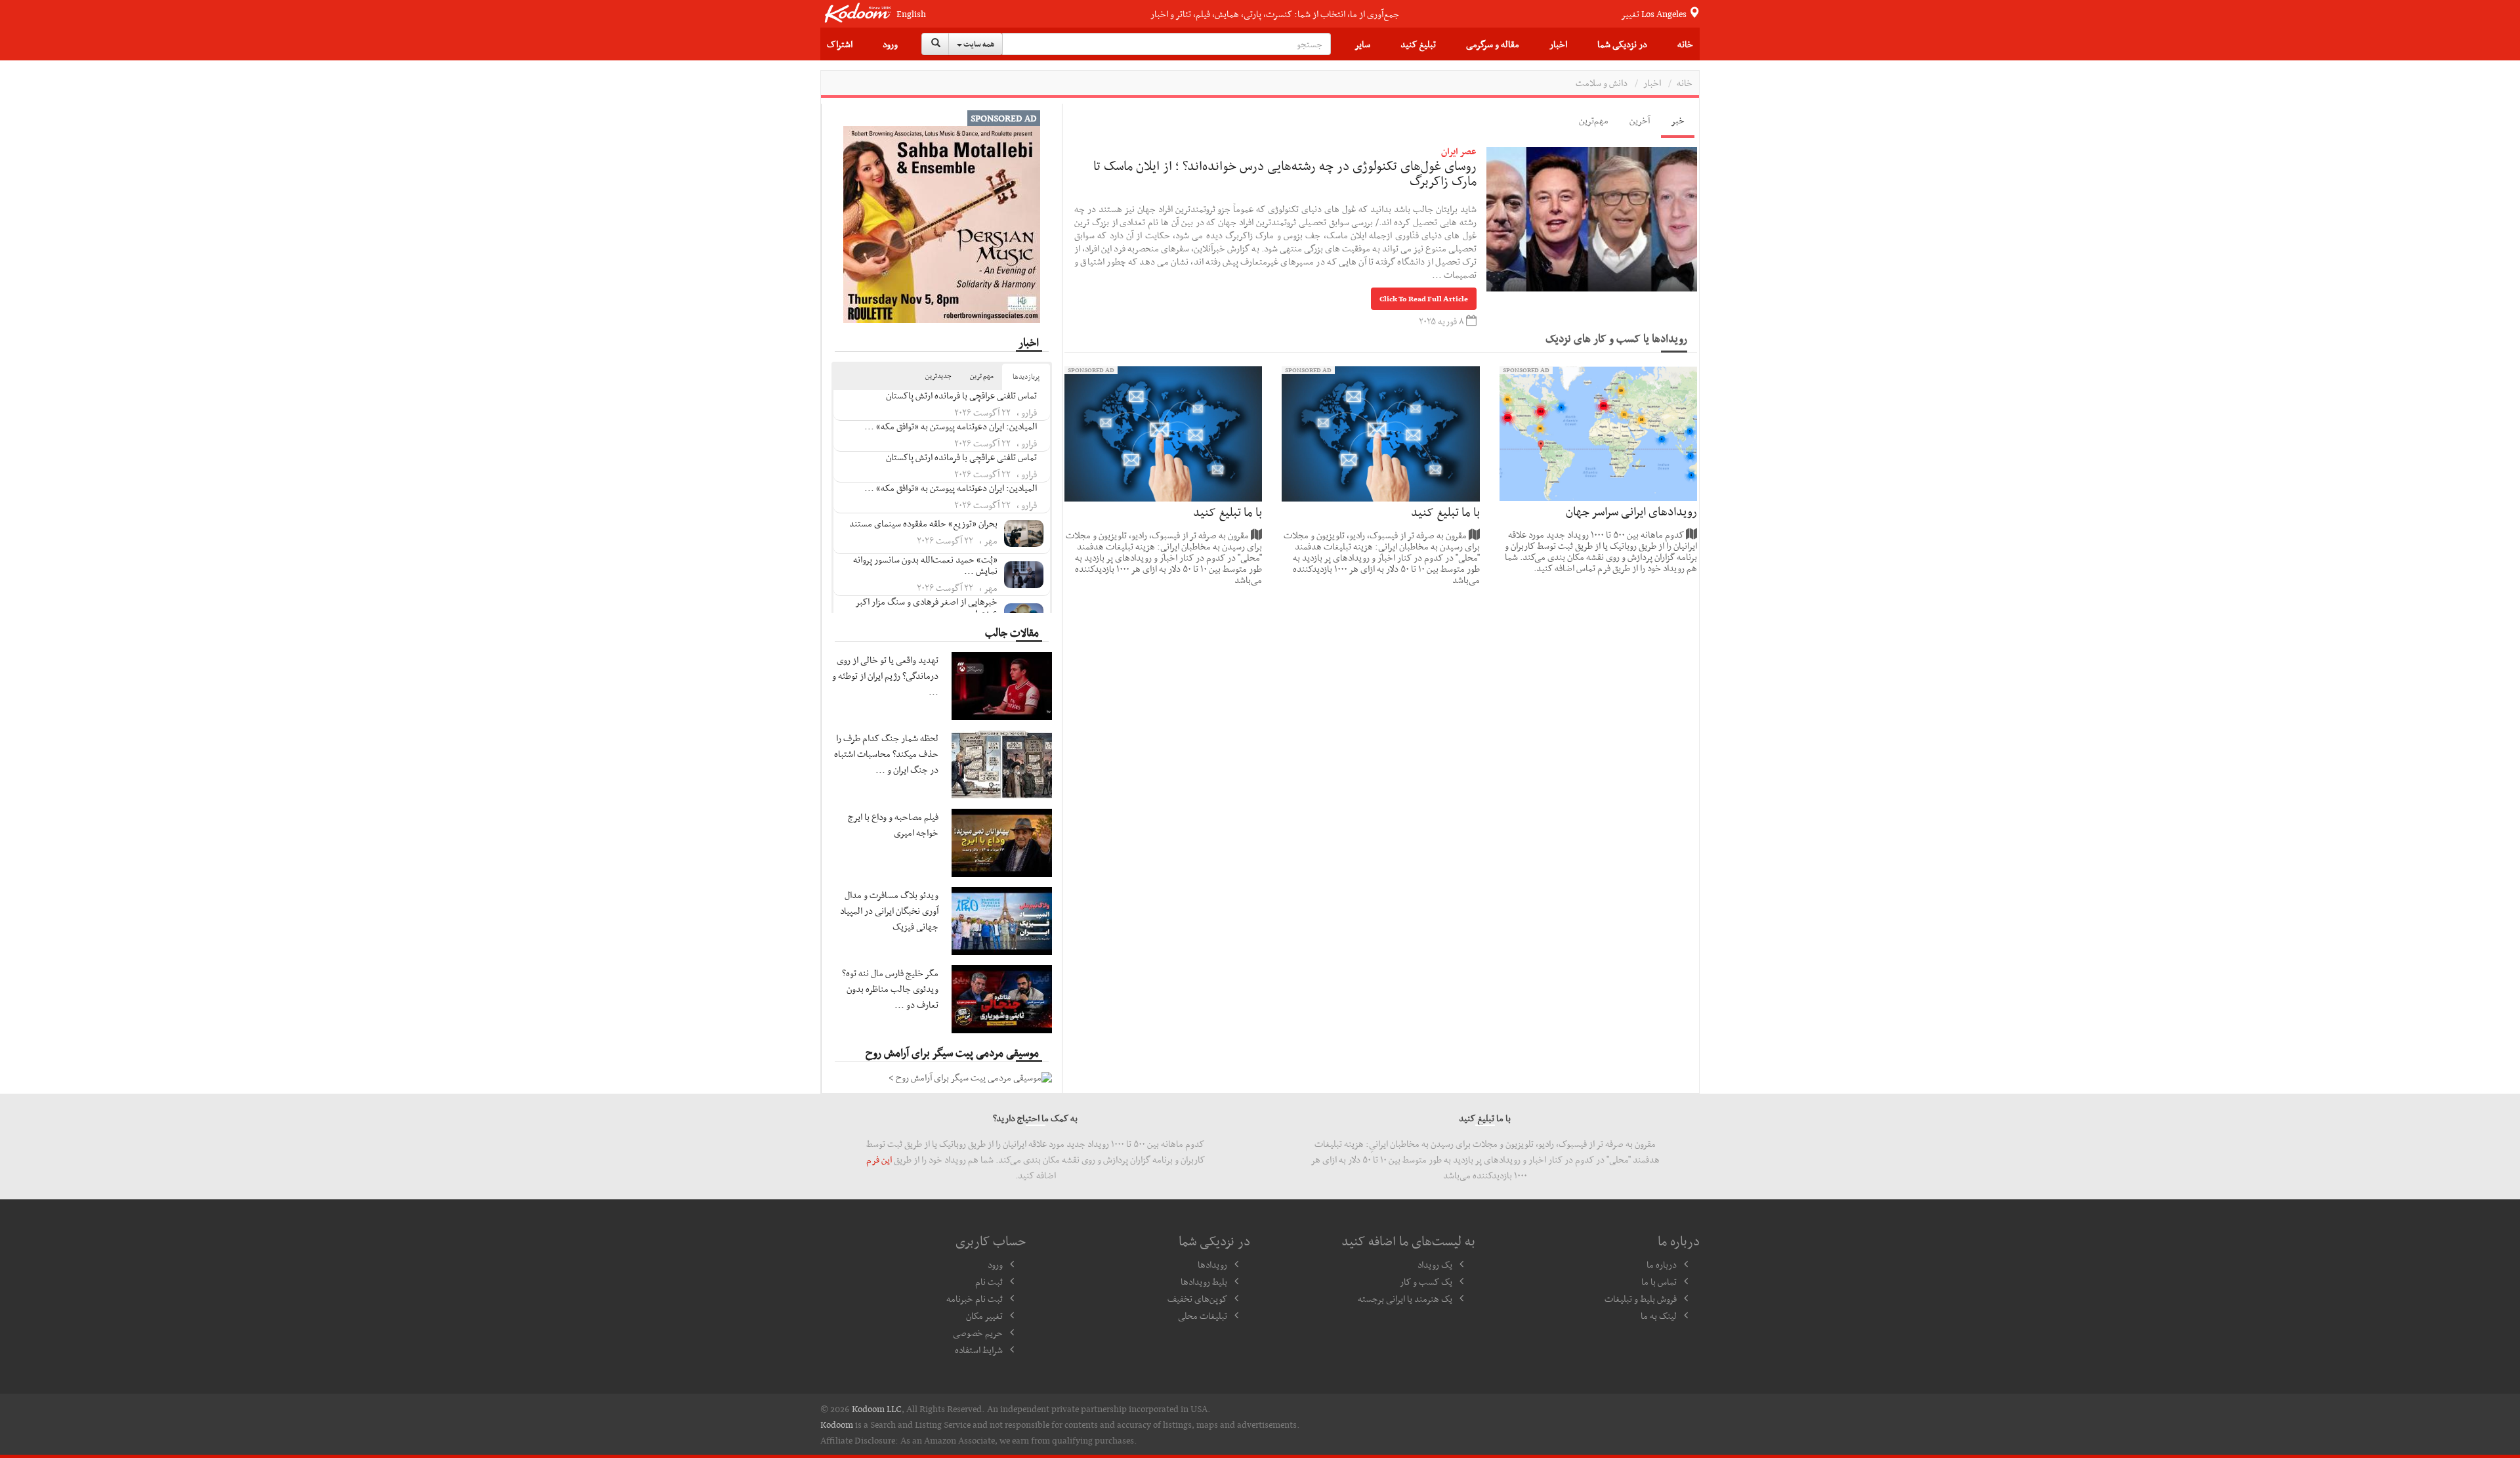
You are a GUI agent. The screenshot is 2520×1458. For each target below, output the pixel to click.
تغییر (1655, 14)
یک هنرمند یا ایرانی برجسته (1405, 1298)
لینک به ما (1659, 1316)
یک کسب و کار (1426, 1281)
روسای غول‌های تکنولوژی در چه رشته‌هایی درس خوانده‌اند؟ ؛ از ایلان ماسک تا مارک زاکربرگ (1285, 173)
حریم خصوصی (978, 1333)
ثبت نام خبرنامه (975, 1298)
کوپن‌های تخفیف (1197, 1298)
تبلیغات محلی (1203, 1316)
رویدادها (1212, 1264)
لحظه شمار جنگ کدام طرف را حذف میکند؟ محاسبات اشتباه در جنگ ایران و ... (886, 754)
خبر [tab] (1678, 120)
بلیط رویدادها (1204, 1281)
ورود (890, 44)
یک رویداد (1435, 1264)
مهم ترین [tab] (982, 376)
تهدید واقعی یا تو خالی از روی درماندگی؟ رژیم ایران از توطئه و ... (885, 675)
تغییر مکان (984, 1316)
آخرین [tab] (1640, 120)
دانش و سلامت (1602, 83)
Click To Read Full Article (1424, 299)
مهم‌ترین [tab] (1594, 120)
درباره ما (1662, 1264)
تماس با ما (1659, 1281)
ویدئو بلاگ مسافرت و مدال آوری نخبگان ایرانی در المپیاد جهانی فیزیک (889, 911)
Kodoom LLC (877, 1409)
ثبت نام (989, 1281)
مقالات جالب (1012, 632)
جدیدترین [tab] (938, 376)
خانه (1685, 44)
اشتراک (840, 44)
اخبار (1558, 44)
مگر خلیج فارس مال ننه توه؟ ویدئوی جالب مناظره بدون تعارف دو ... (890, 989)
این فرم (879, 1159)
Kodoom (837, 1425)
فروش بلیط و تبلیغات (1641, 1298)
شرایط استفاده (979, 1350)
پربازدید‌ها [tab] (1026, 376)
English (911, 14)
